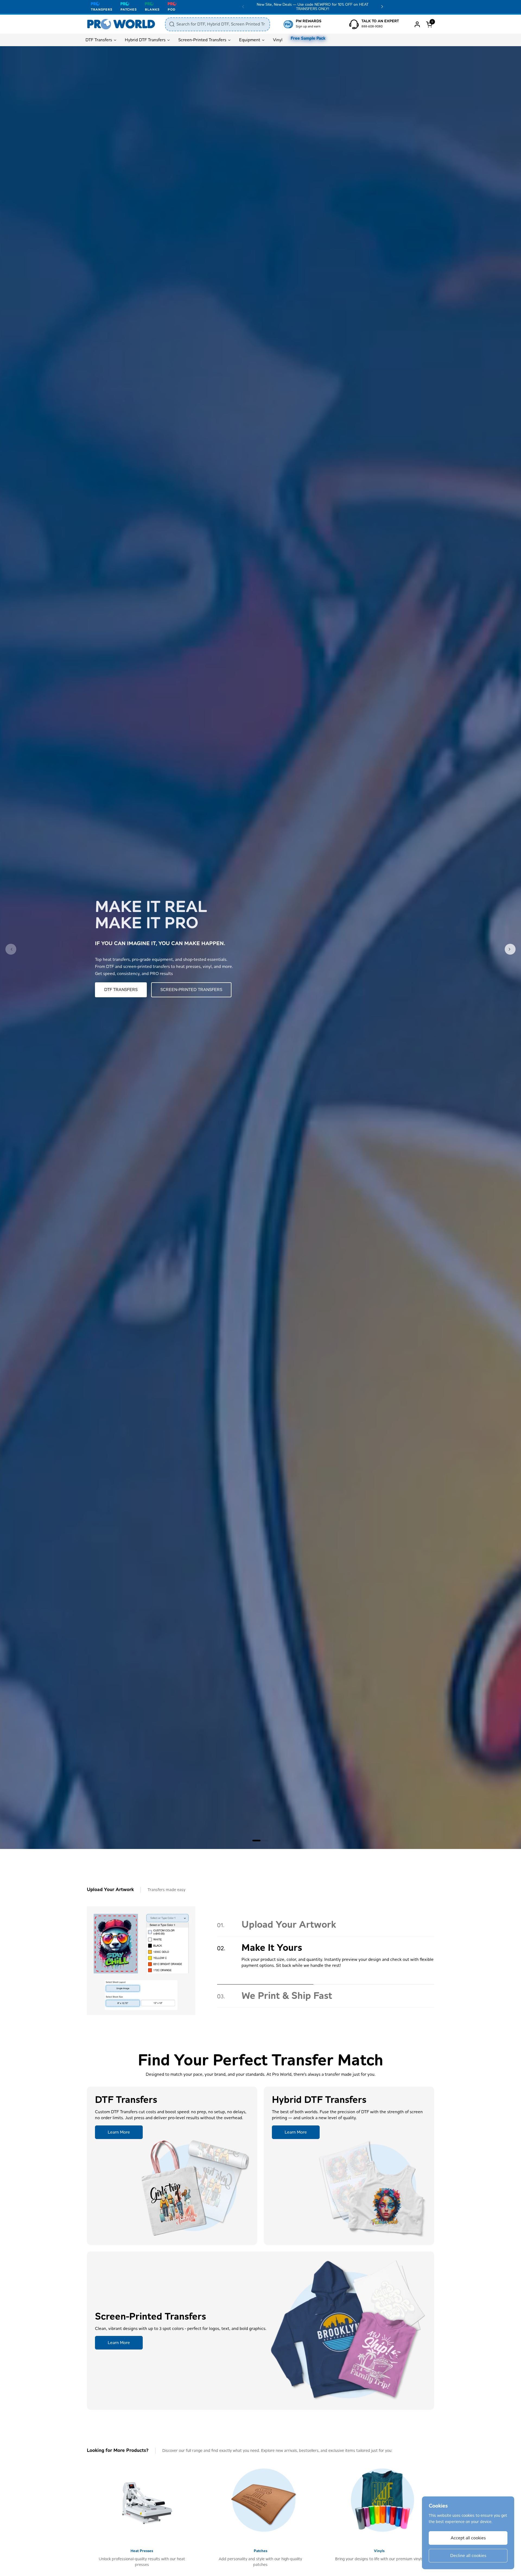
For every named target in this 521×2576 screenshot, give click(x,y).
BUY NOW (114, 990)
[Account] (417, 24)
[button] (430, 24)
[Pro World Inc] (121, 24)
